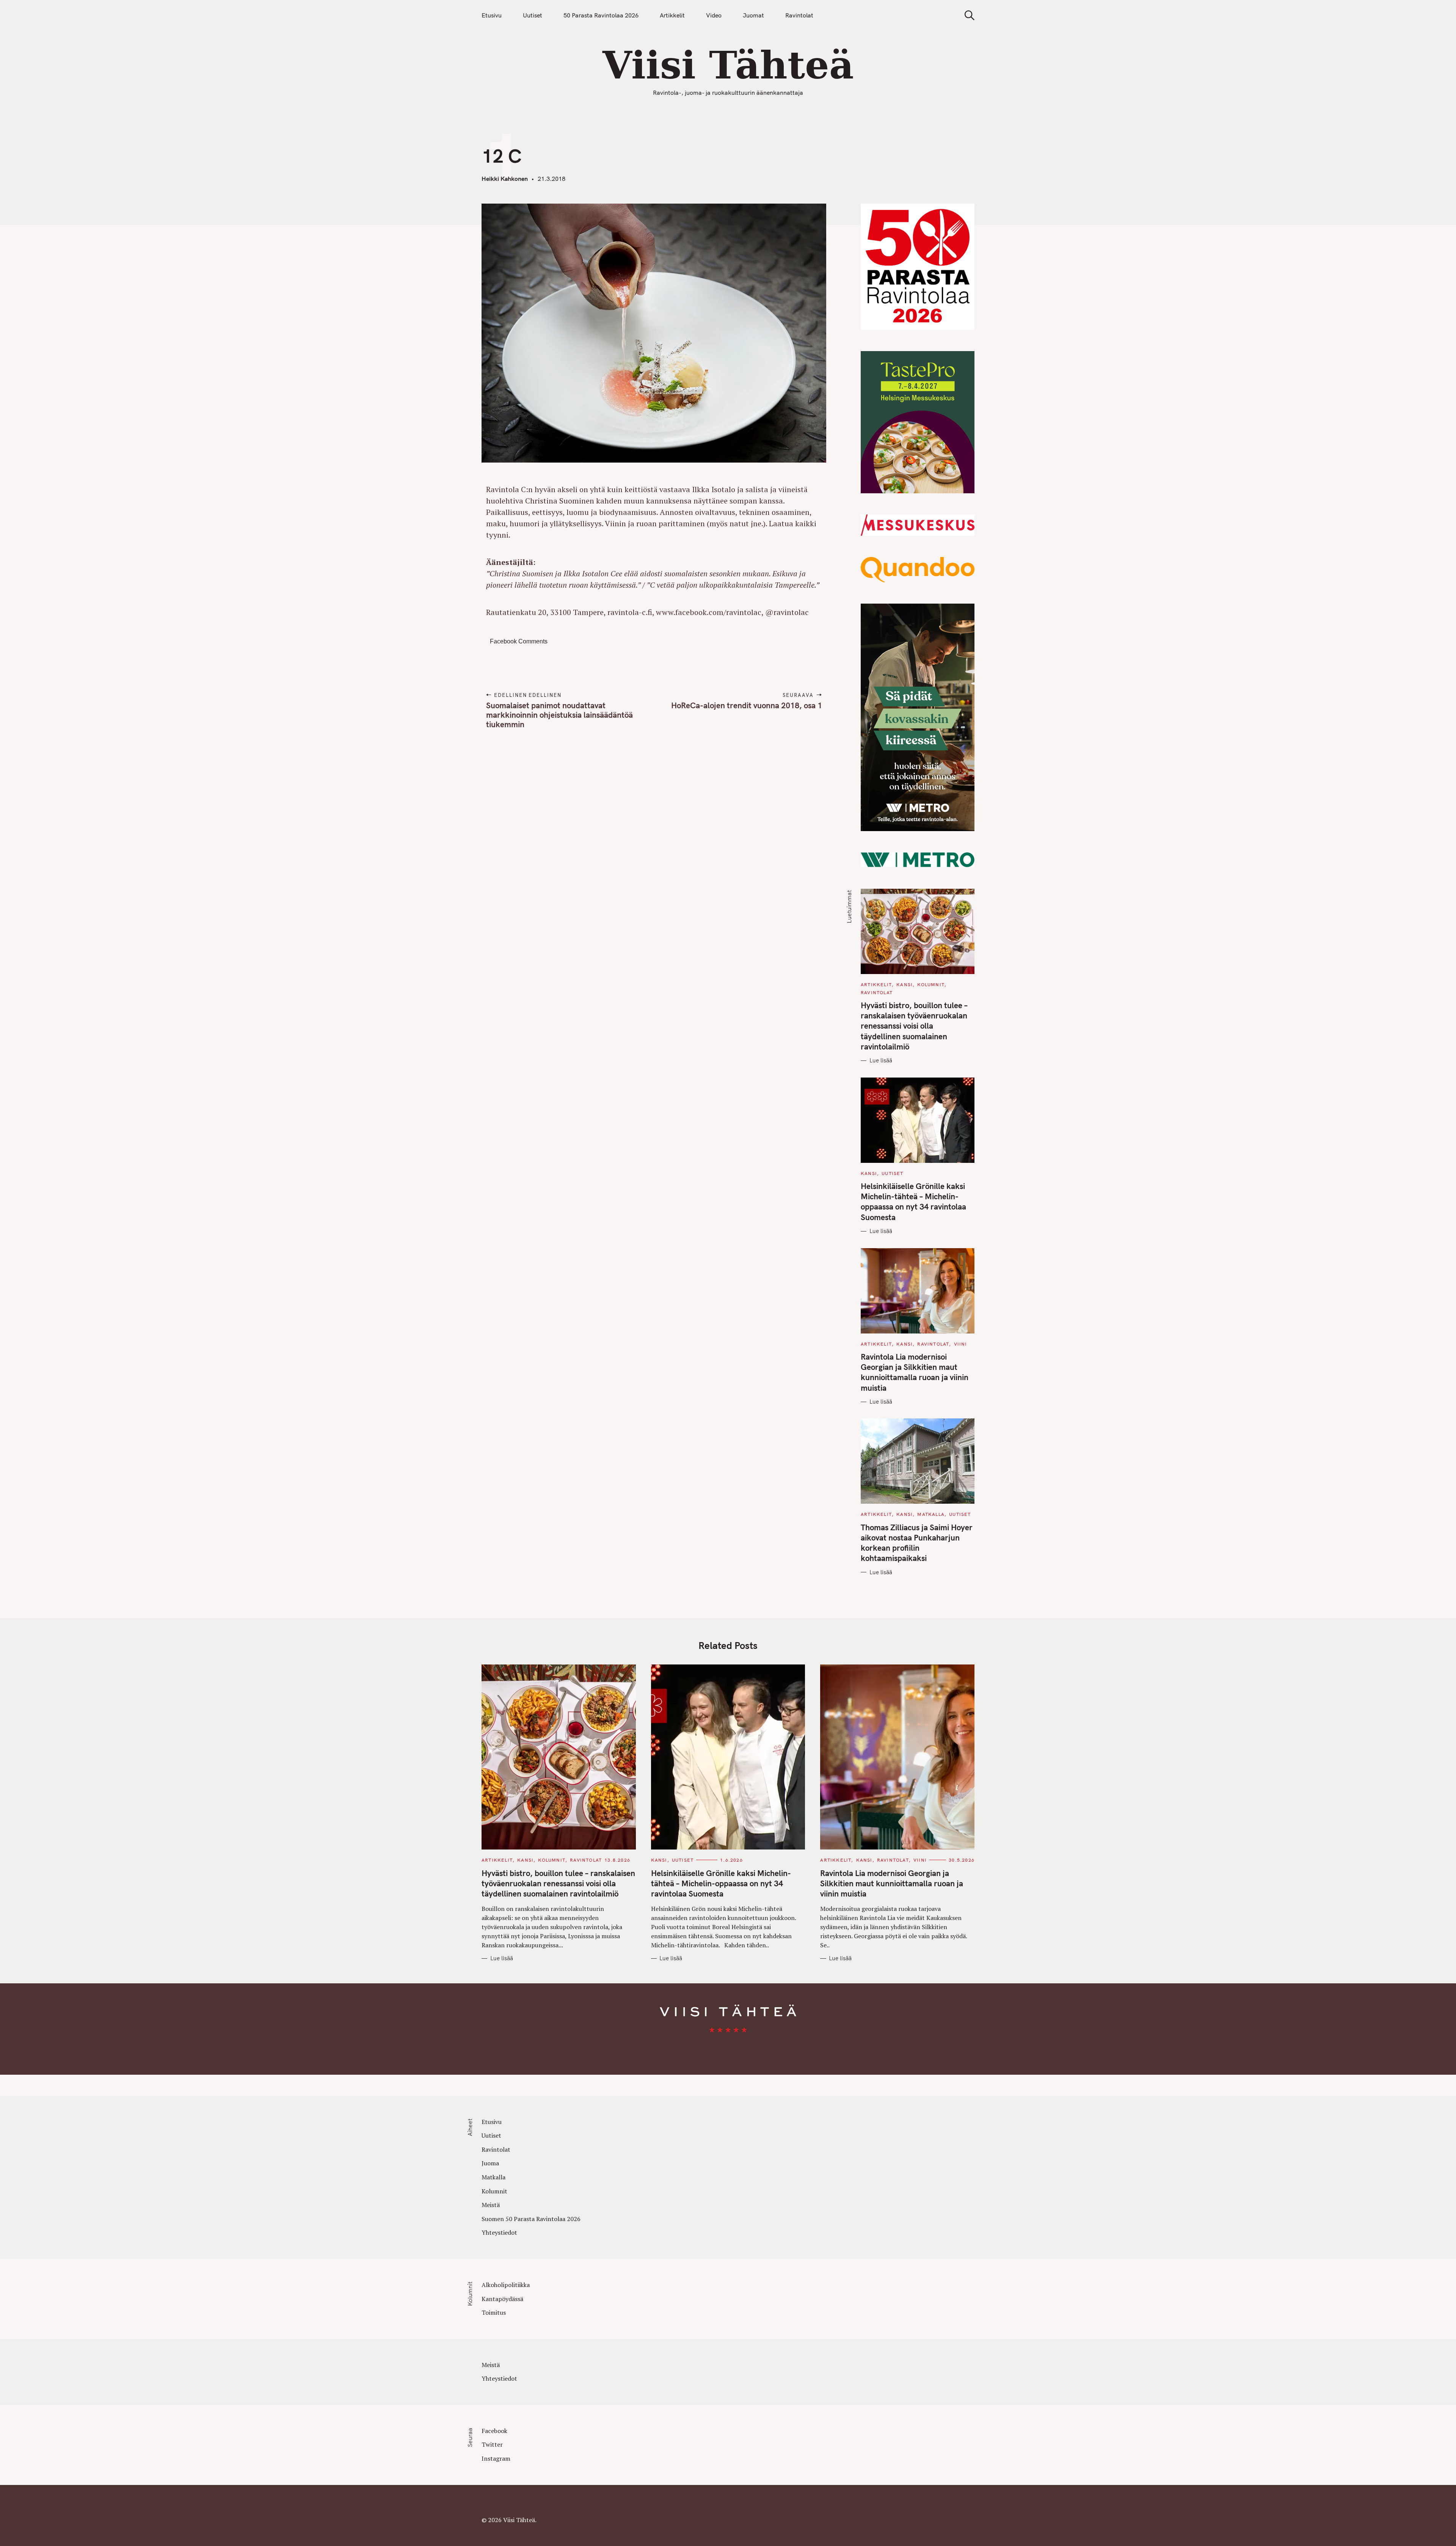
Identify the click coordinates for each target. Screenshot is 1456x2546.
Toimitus (494, 2312)
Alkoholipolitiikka (506, 2285)
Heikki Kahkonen (505, 179)
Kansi (905, 984)
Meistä (491, 2205)
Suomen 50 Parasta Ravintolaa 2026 (531, 2219)
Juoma (490, 2163)
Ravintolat (799, 15)
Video (714, 15)
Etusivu (492, 15)
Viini (961, 1344)
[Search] (967, 15)
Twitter (492, 2444)
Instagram (496, 2458)
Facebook (494, 2431)
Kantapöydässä (502, 2299)
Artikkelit (672, 15)
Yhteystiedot (499, 2232)
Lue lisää (881, 1060)
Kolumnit (931, 984)
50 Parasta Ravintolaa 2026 (601, 15)
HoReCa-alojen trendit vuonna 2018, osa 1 (746, 705)
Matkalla (931, 1514)
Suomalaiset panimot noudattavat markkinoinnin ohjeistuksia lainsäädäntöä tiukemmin (559, 715)
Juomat (753, 15)
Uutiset (533, 15)
